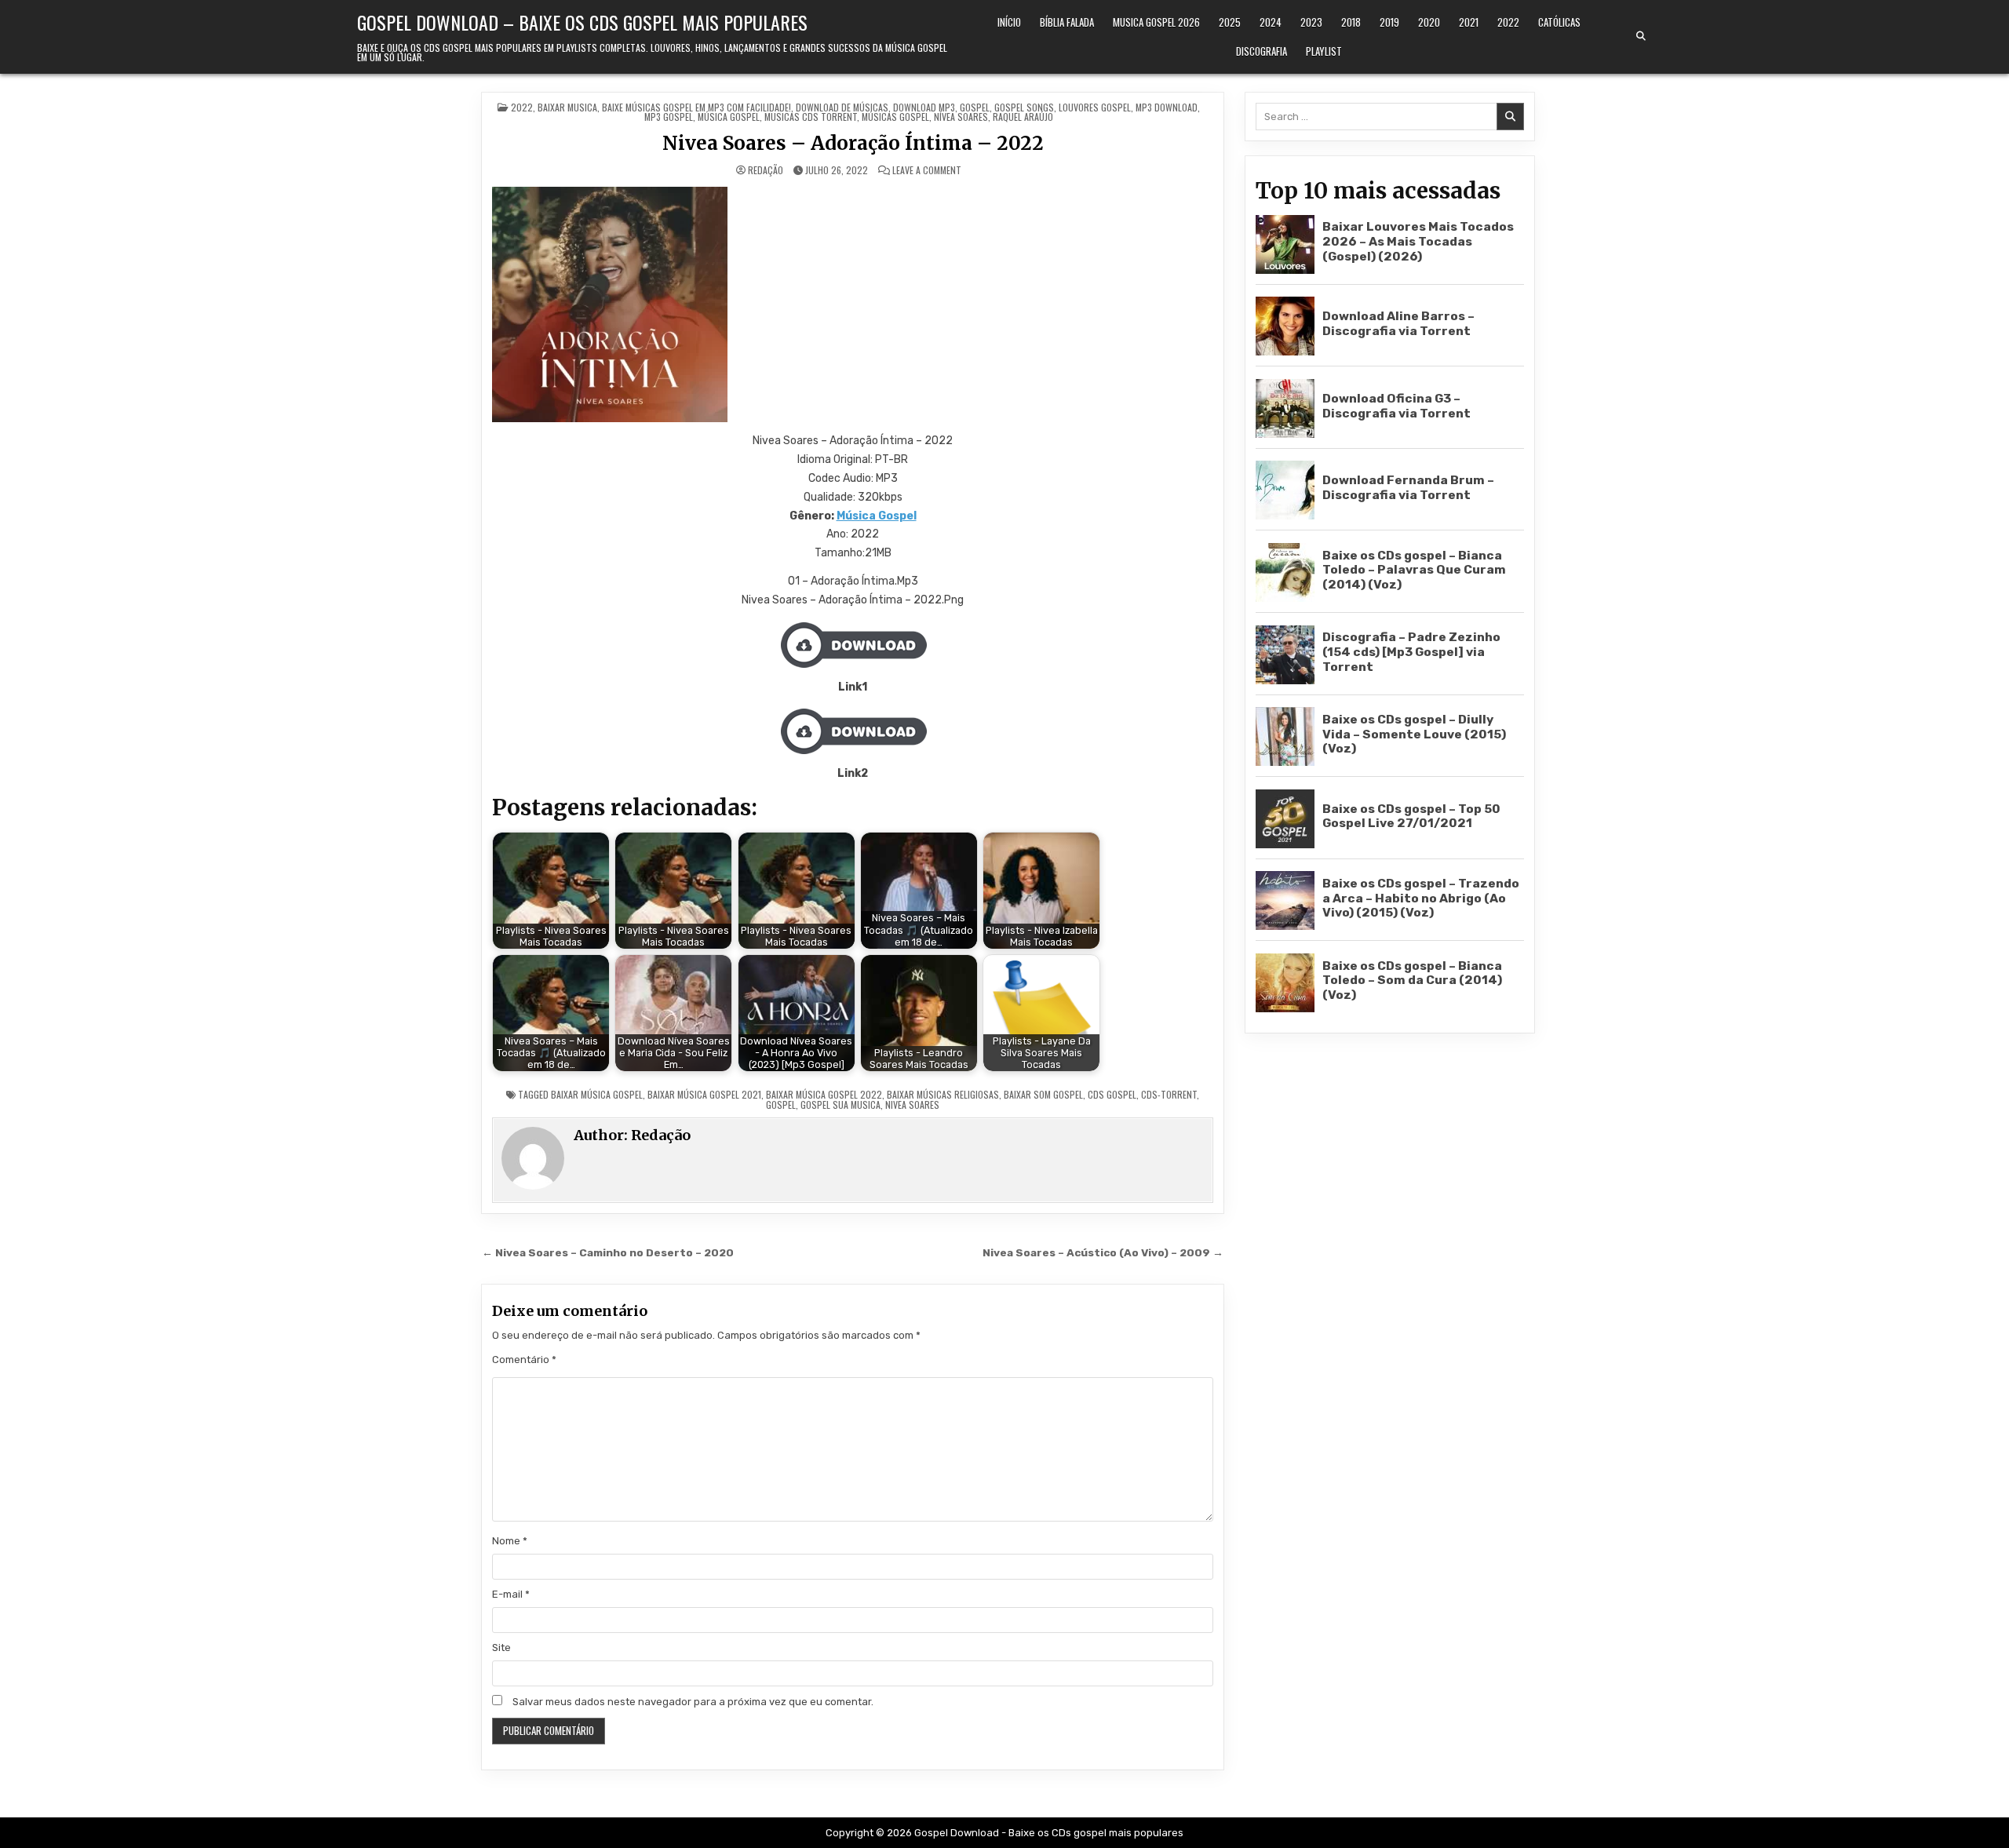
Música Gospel (877, 516)
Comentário (524, 1360)
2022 (1508, 22)
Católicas (1559, 22)
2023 (1311, 22)
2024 (1271, 22)
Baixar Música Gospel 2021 (704, 1094)
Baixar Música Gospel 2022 (824, 1094)
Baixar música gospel (597, 1094)
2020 (1429, 22)
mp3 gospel (669, 117)
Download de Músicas (842, 107)
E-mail (511, 1594)
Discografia (1262, 51)
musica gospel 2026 (1156, 22)
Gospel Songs (1024, 107)
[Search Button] (1641, 36)
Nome (510, 1541)
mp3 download (1167, 107)
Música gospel (729, 117)
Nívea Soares (961, 117)
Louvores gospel (1095, 107)
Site (501, 1648)
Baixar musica (567, 107)
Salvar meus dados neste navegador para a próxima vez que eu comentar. (693, 1702)
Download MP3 (924, 107)
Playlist (1324, 51)
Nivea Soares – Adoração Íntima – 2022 (853, 143)
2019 (1389, 22)
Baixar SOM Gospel (1043, 1094)
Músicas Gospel (895, 117)
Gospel (975, 107)
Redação (766, 170)
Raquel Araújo (1023, 117)
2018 (1351, 22)
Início (1009, 22)
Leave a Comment (927, 170)
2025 (1230, 22)
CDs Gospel (1112, 1094)
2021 (1469, 22)
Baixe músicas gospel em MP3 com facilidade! (696, 107)
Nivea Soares (912, 1104)
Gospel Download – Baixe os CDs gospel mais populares (582, 22)
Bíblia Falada (1067, 22)
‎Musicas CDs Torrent (811, 117)
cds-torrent (1169, 1094)
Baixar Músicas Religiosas (943, 1094)
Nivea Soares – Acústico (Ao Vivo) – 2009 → (1103, 1252)
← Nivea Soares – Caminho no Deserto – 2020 (608, 1252)
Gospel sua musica (840, 1104)
